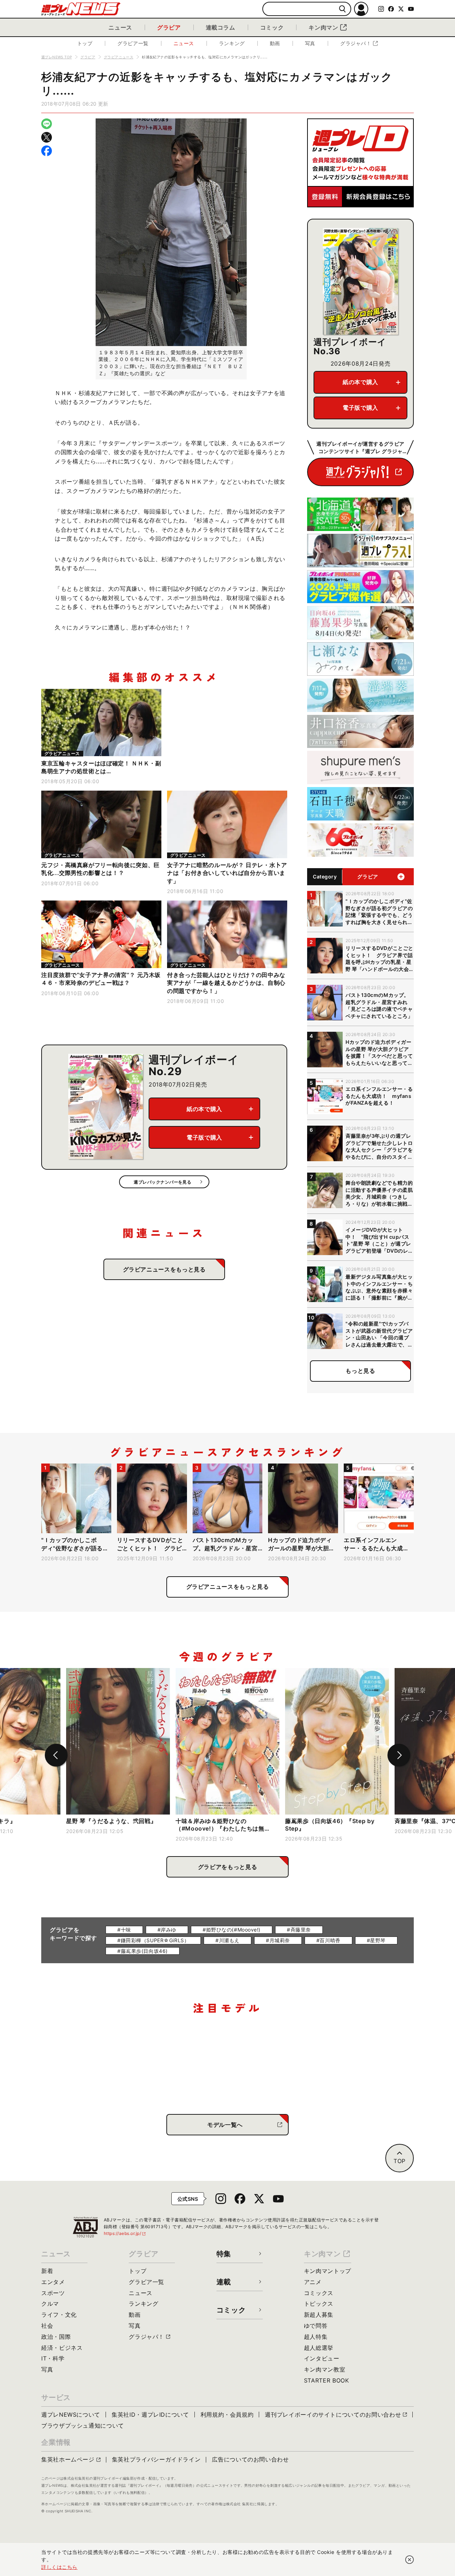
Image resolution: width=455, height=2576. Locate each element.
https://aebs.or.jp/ (125, 2233)
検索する (342, 9)
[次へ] (399, 1755)
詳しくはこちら (59, 2567)
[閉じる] (409, 2560)
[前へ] (56, 1755)
